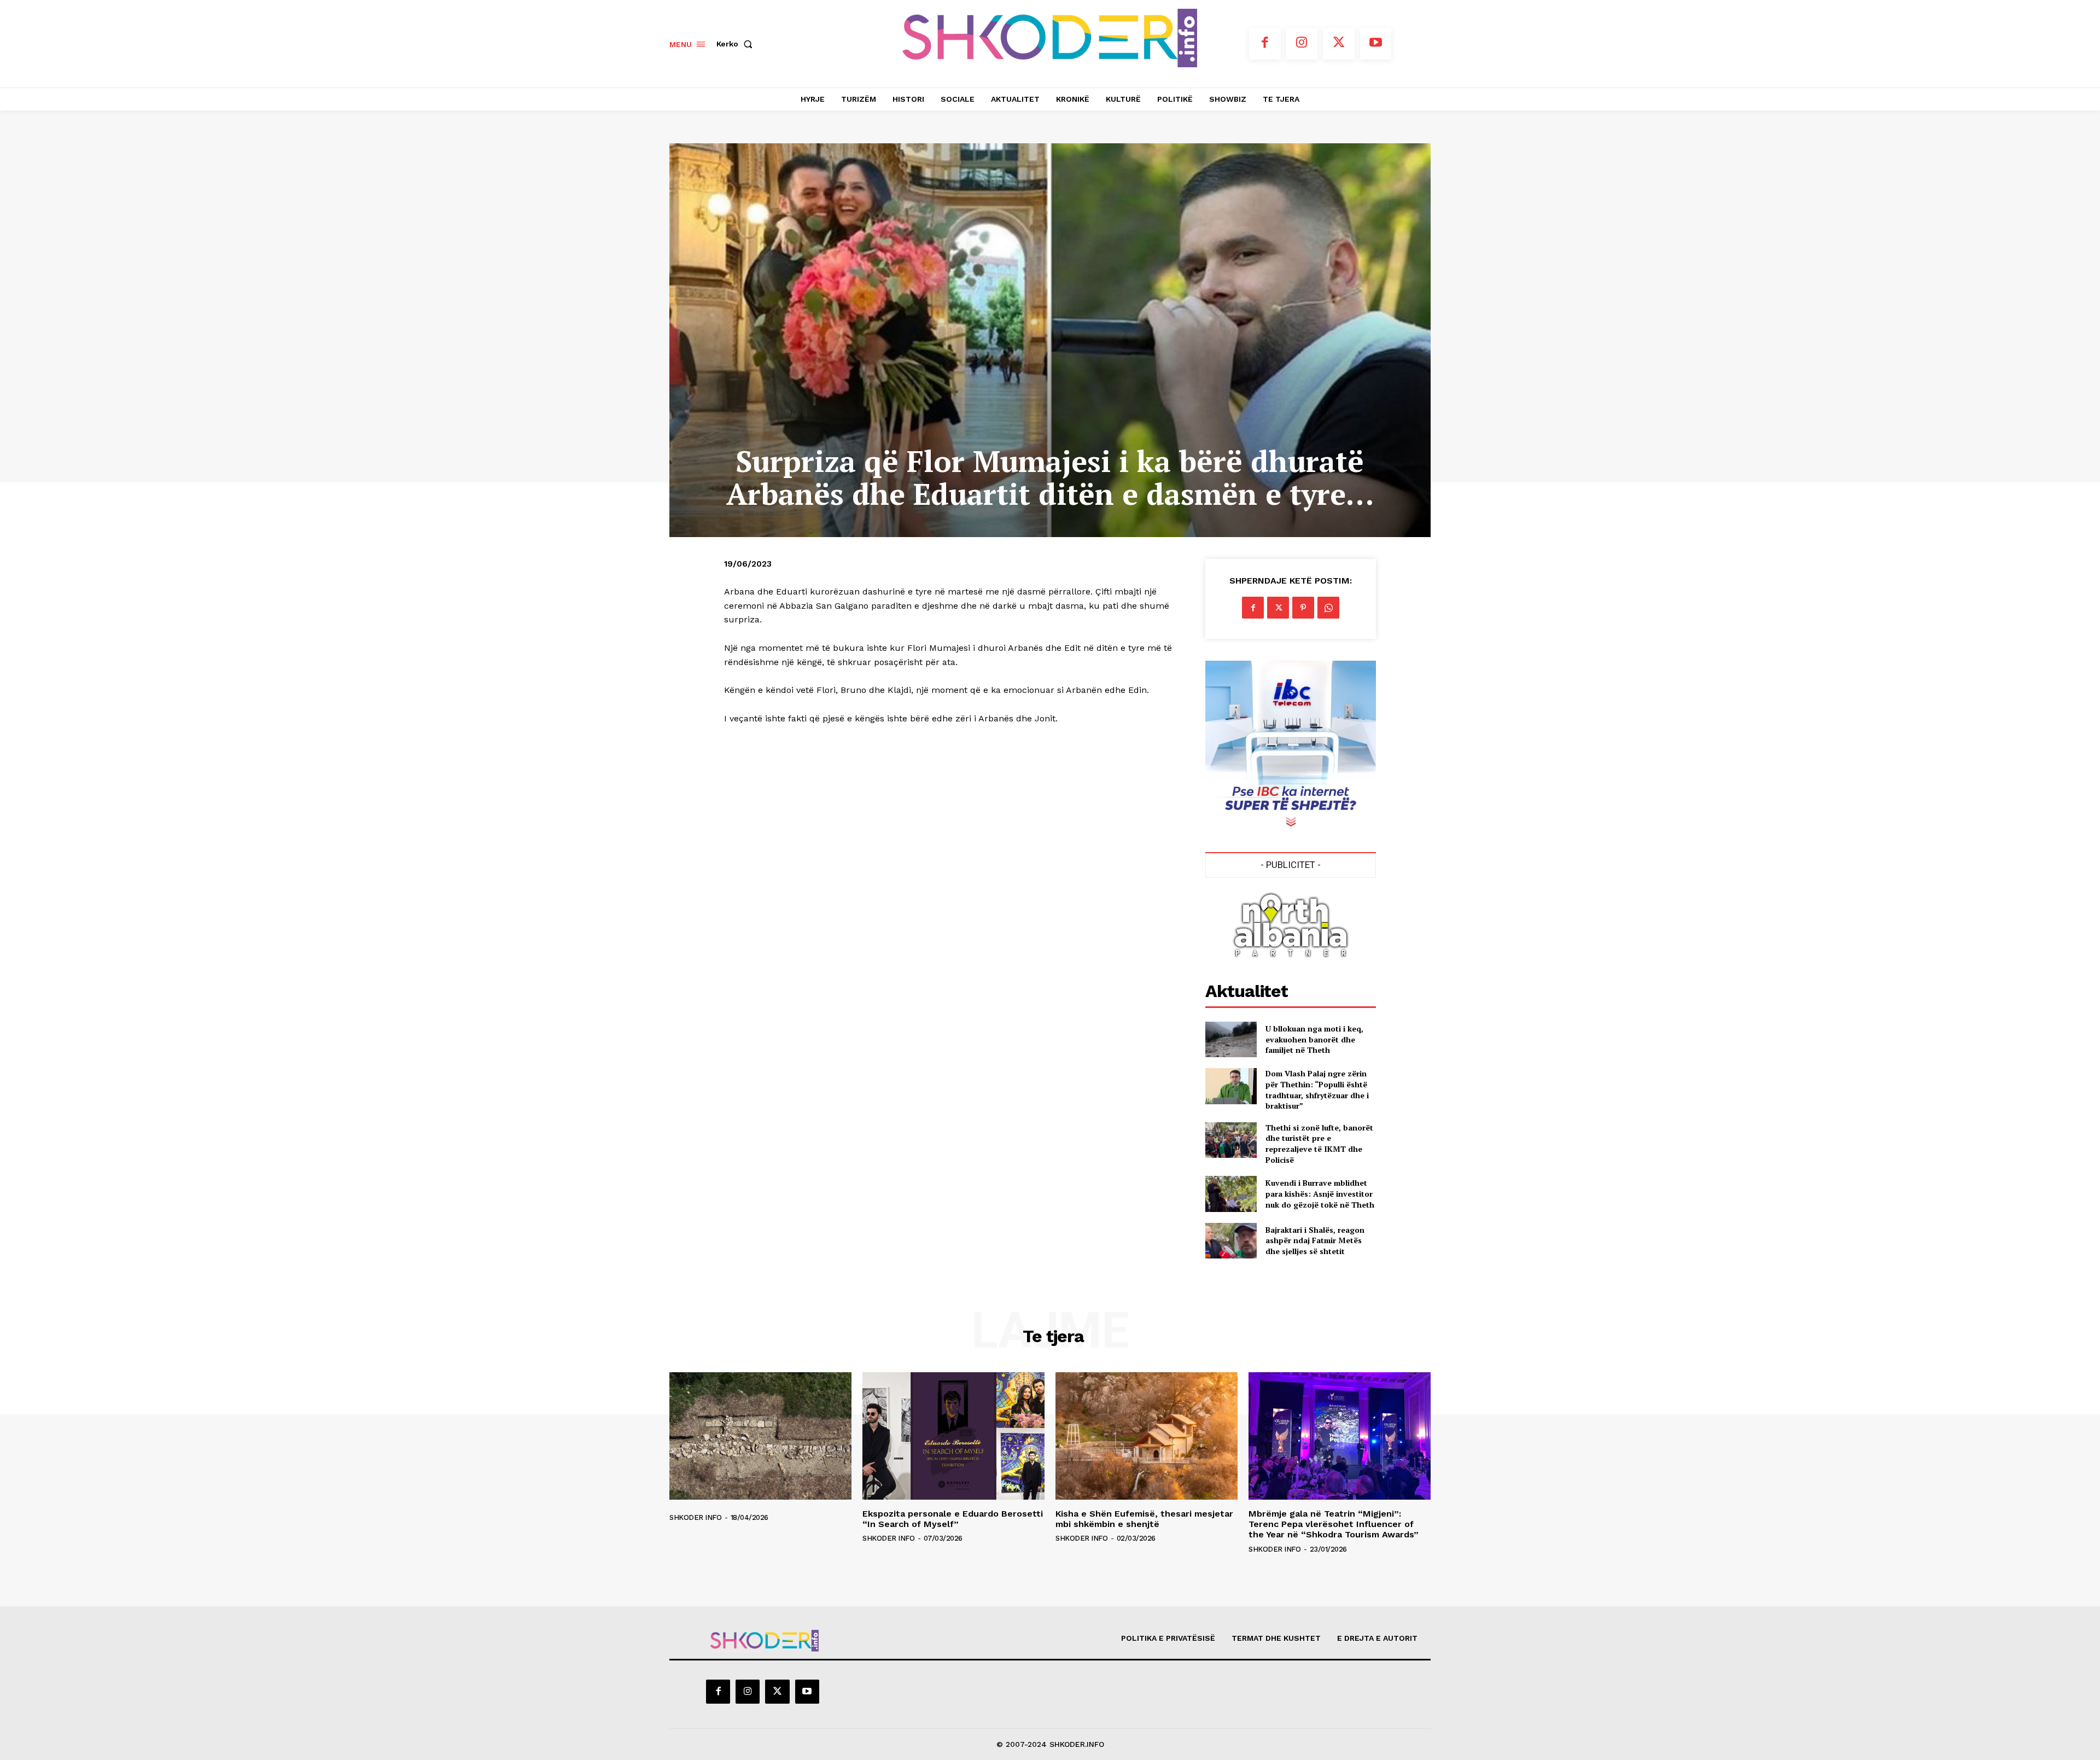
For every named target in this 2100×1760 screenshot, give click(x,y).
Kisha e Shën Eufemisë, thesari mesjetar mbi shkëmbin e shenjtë (1144, 1519)
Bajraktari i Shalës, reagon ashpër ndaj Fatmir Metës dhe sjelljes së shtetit (1315, 1240)
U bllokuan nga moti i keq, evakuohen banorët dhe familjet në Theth (1314, 1039)
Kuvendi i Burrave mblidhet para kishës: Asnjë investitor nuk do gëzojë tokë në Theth (1320, 1193)
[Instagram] (1302, 44)
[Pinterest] (1303, 608)
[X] (1339, 44)
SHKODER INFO (695, 1517)
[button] (737, 44)
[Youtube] (1376, 44)
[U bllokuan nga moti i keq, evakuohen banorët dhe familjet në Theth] (1231, 1039)
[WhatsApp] (1328, 608)
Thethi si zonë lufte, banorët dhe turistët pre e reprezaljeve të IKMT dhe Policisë (1319, 1144)
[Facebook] (1265, 44)
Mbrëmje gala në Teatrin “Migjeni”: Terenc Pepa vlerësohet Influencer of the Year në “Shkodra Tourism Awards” (1334, 1524)
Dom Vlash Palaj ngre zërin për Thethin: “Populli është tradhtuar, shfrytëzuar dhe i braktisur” (1317, 1089)
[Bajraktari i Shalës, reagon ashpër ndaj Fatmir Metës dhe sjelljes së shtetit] (1231, 1241)
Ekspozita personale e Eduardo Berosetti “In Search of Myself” (953, 1519)
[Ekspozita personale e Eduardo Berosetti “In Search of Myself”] (953, 1436)
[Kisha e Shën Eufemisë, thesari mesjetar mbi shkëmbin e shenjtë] (1147, 1436)
